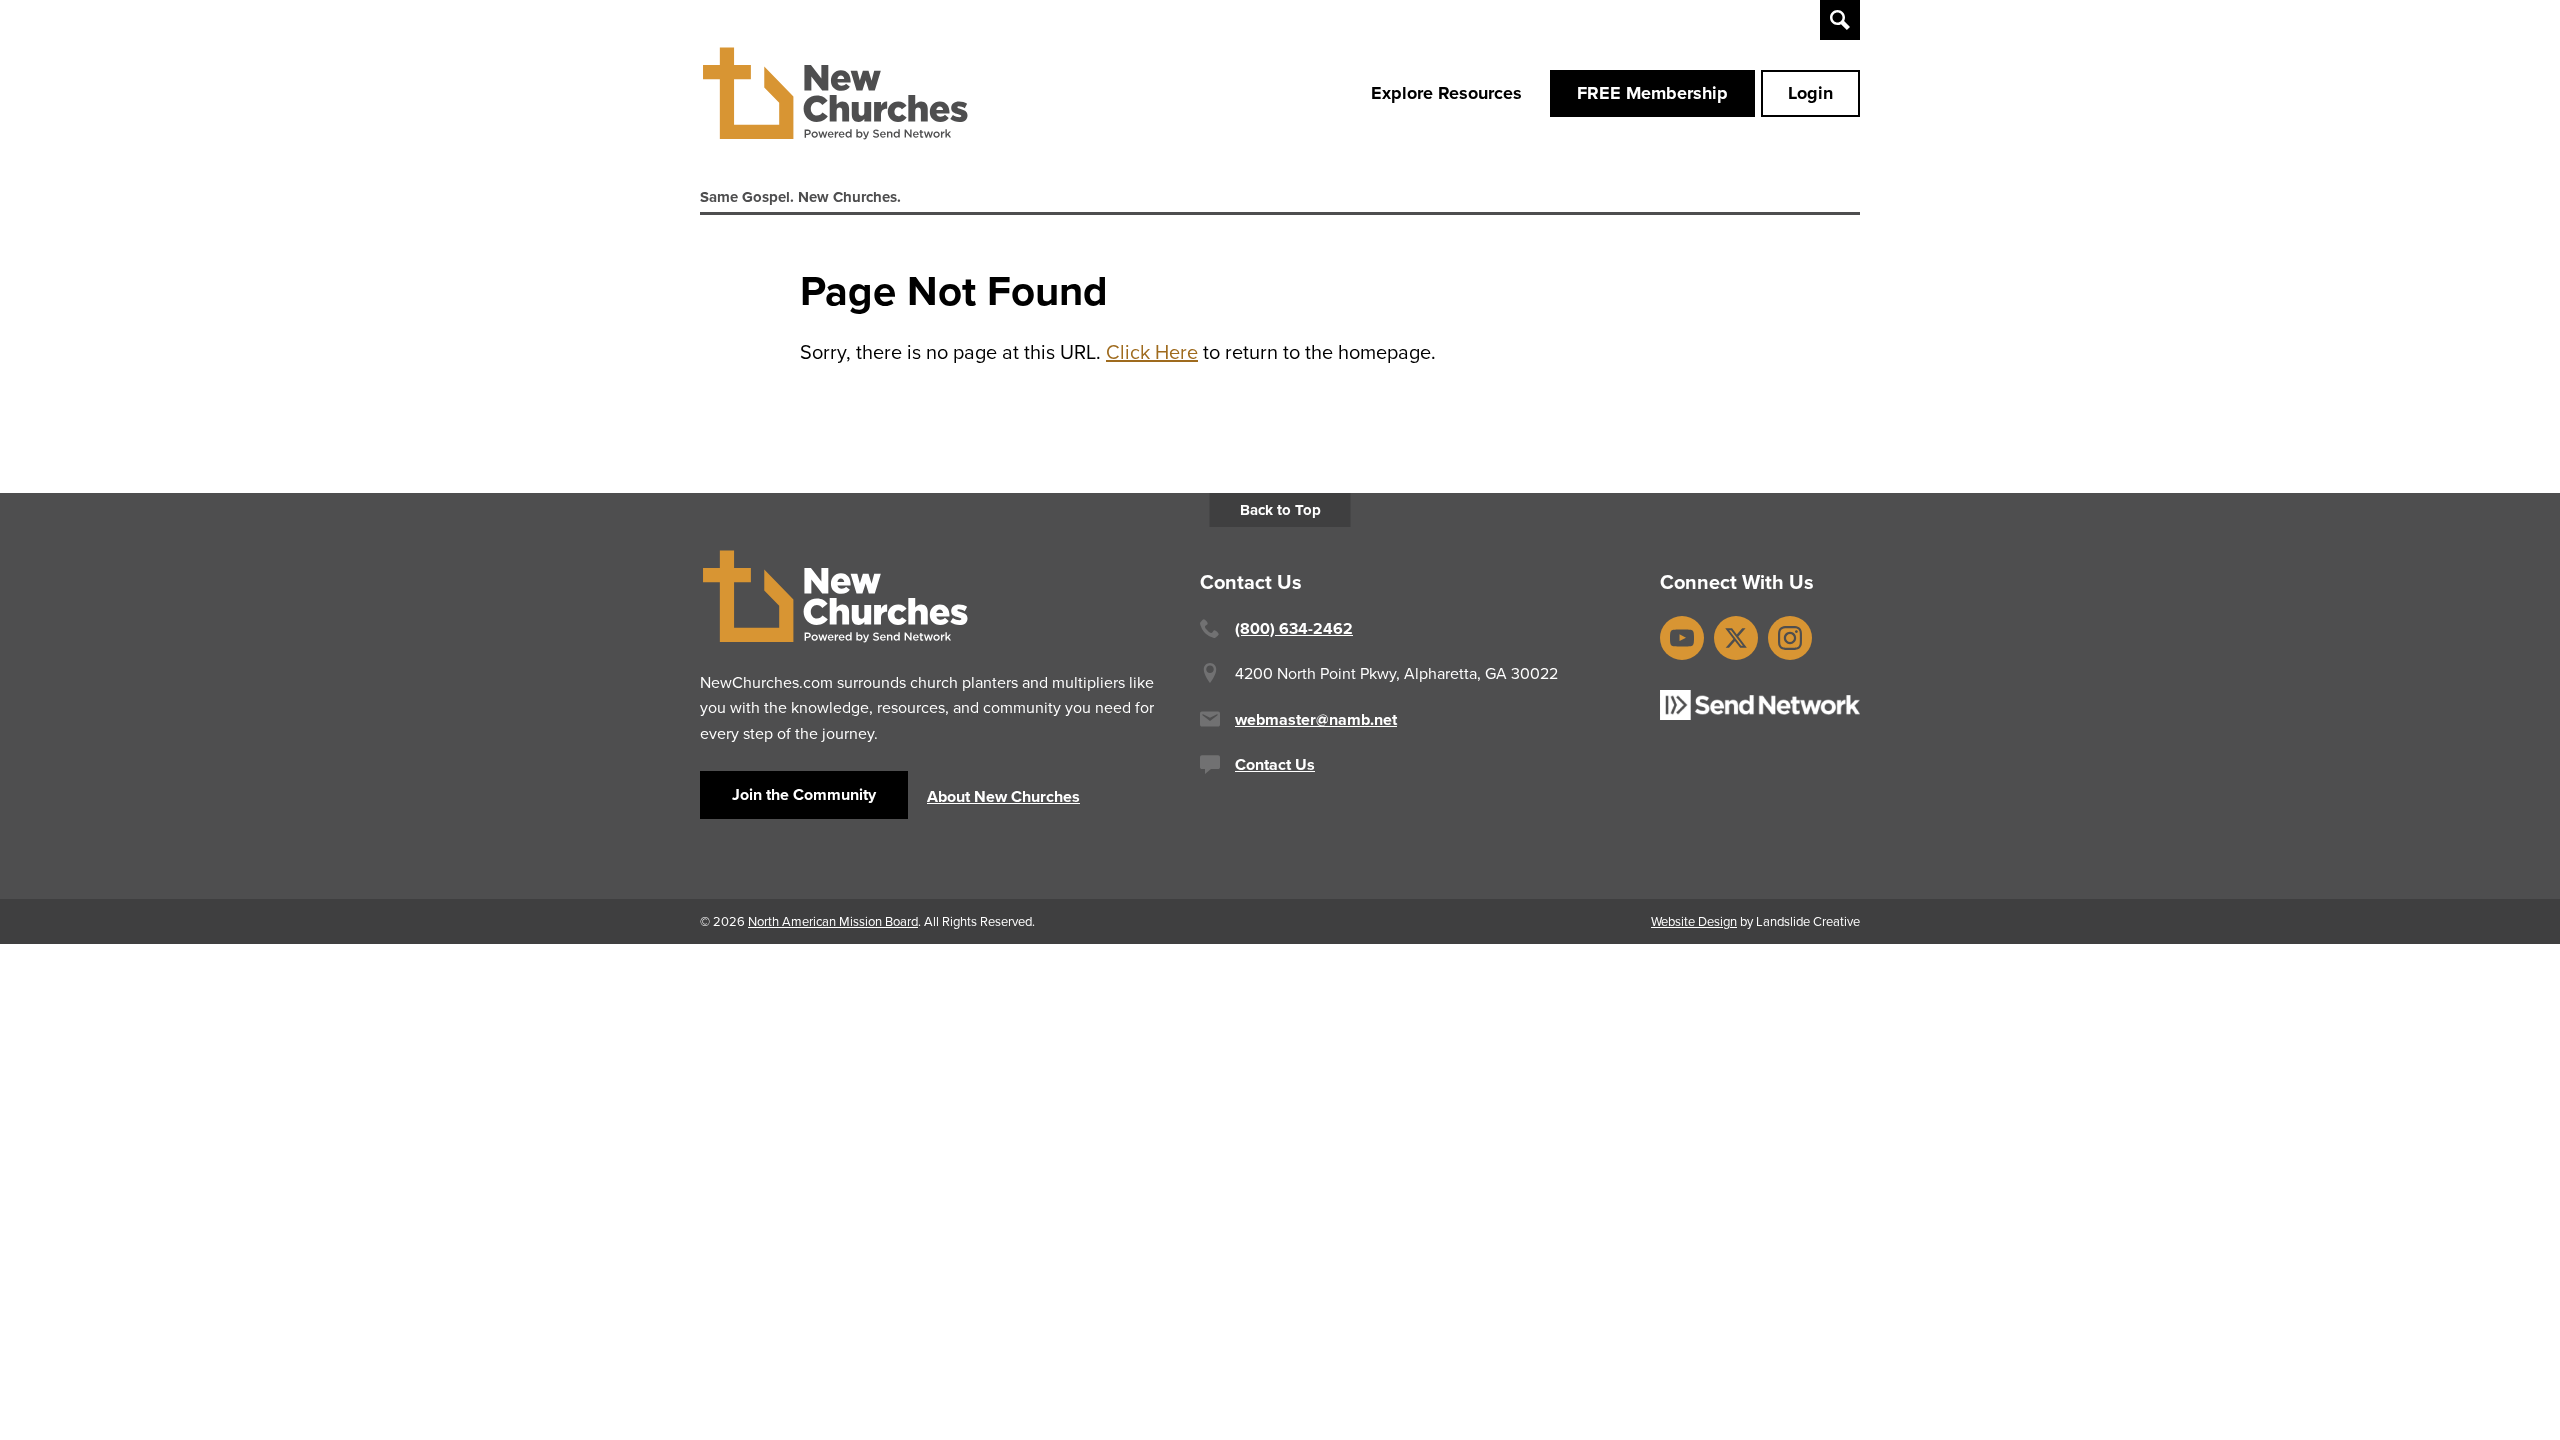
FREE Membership (1652, 93)
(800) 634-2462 (1294, 628)
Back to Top (1280, 510)
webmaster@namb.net (1316, 719)
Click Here (1152, 351)
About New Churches (1003, 796)
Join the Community (804, 794)
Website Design (1694, 921)
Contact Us (1275, 764)
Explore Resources (1446, 93)
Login (1810, 93)
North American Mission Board (833, 921)
